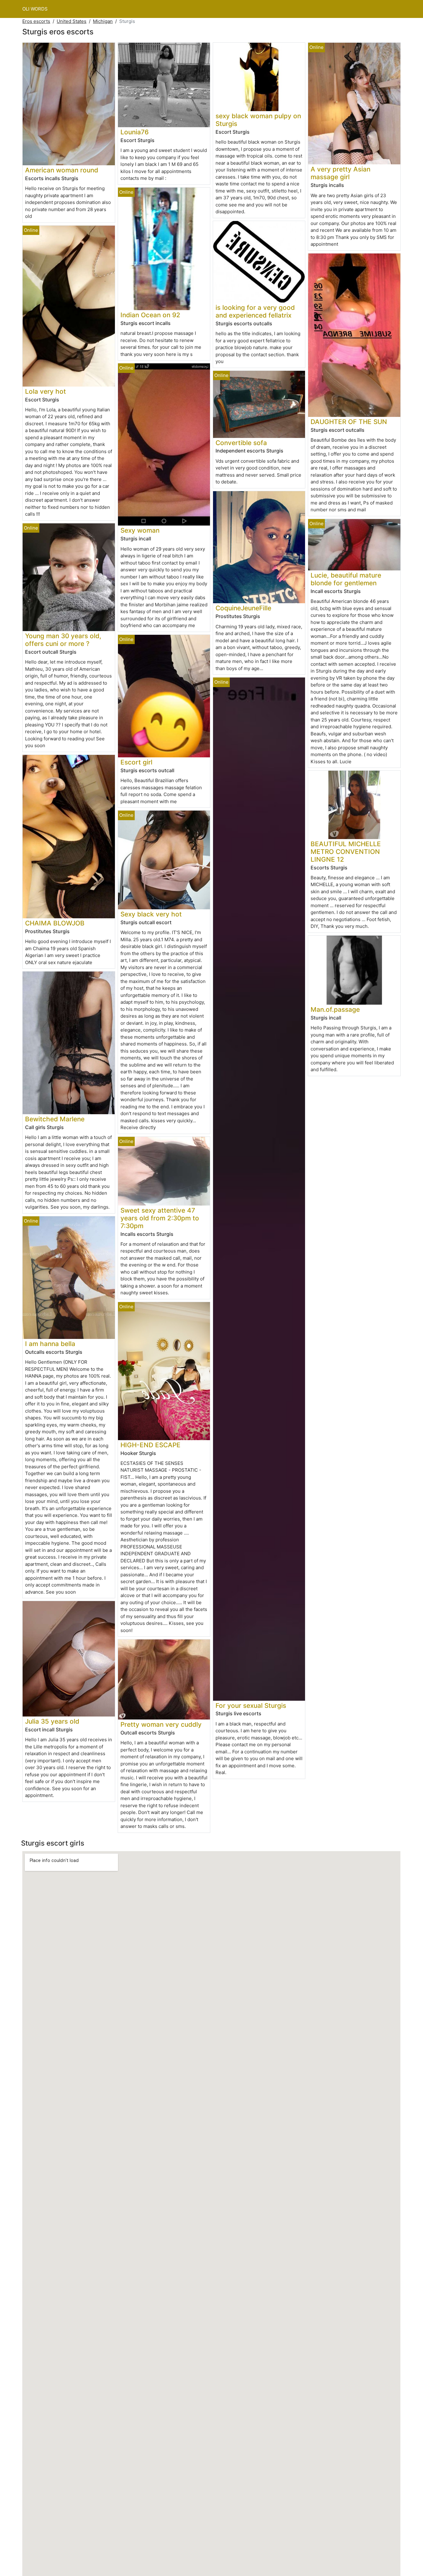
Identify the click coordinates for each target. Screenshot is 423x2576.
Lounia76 (135, 132)
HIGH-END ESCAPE (150, 1445)
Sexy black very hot (151, 914)
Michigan (103, 21)
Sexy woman (140, 530)
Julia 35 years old (52, 1721)
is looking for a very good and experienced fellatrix (255, 311)
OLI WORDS (35, 9)
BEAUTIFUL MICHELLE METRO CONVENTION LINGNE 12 (346, 852)
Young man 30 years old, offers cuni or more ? (63, 640)
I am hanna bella (50, 1344)
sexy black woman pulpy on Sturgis (258, 120)
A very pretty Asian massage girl (340, 173)
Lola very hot (46, 391)
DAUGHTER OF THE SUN (349, 422)
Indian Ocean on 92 (150, 315)
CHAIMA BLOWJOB (55, 923)
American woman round (62, 170)
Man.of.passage (335, 1009)
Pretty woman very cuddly (161, 1724)
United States (72, 21)
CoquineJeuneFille (243, 608)
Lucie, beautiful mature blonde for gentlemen (346, 579)
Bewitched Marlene (55, 1119)
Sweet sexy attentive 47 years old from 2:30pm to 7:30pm (160, 1218)
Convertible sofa (241, 443)
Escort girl (136, 762)
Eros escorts (36, 21)
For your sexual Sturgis (251, 1706)
